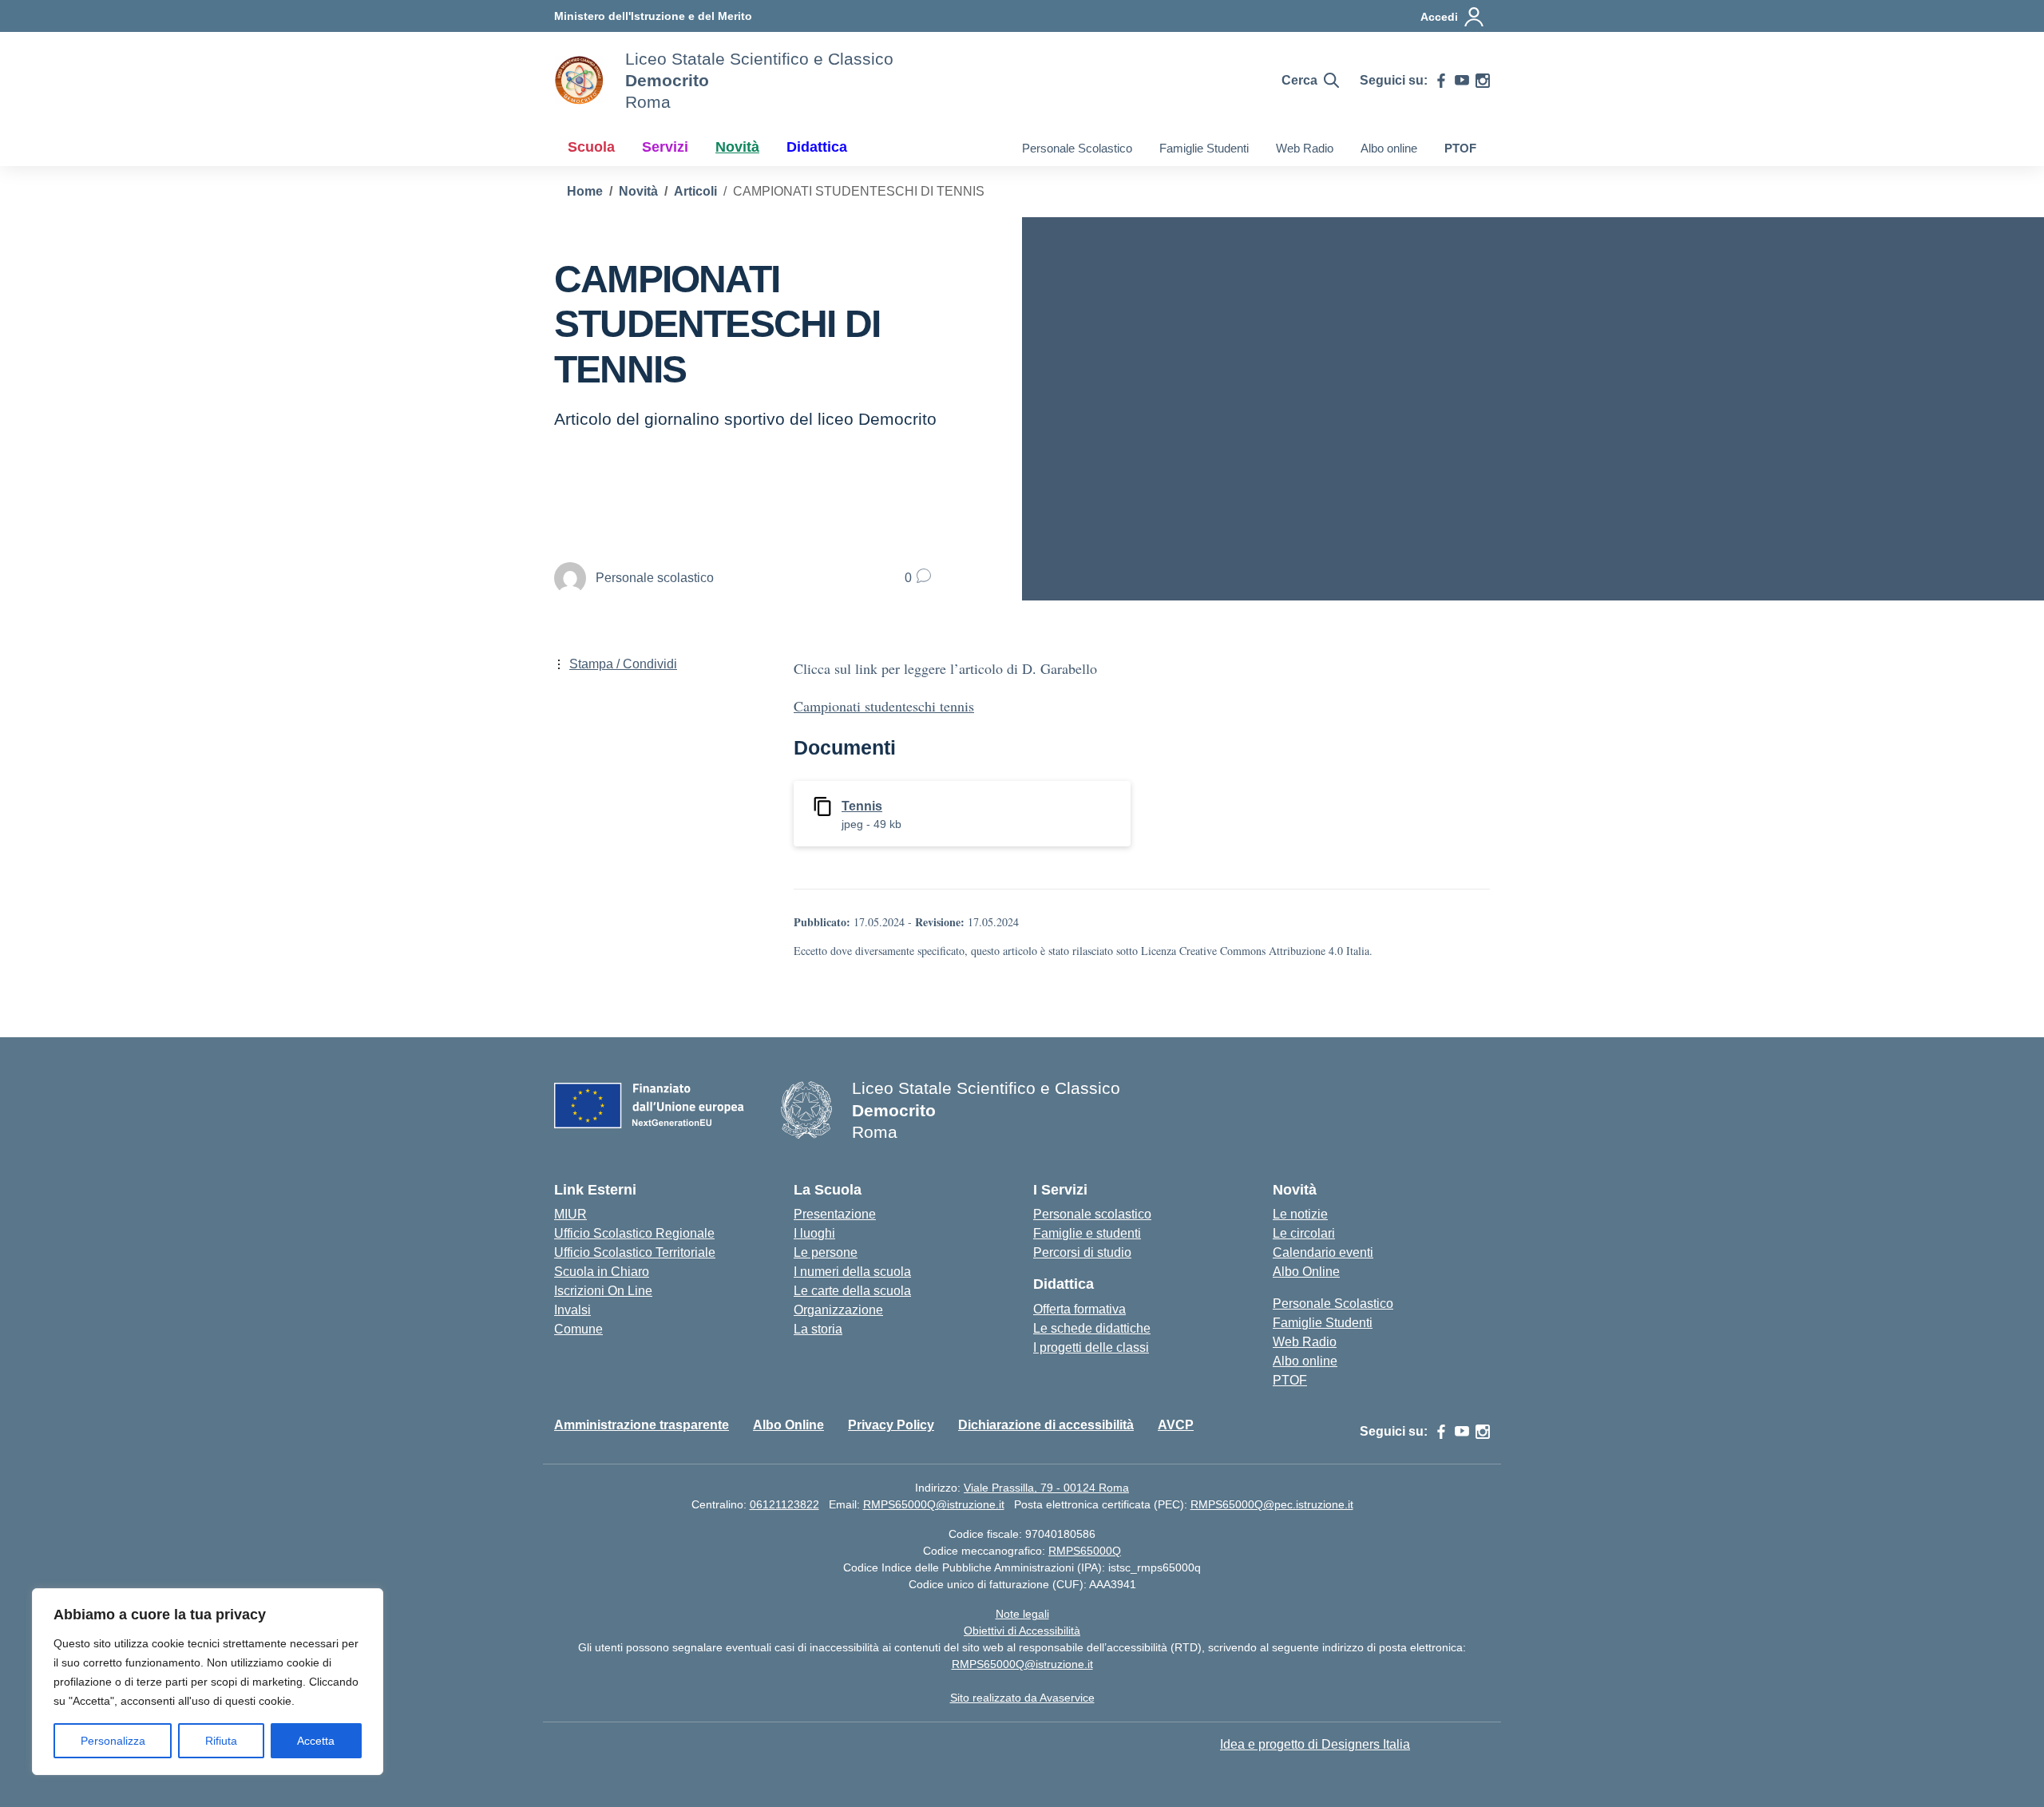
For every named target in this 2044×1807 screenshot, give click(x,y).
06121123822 (784, 1504)
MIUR (570, 1214)
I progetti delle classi (1091, 1347)
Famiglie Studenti (1204, 148)
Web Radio (1305, 148)
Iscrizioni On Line (603, 1291)
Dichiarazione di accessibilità (1046, 1425)
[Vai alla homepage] (580, 81)
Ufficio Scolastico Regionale (634, 1233)
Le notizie (1300, 1214)
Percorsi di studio (1082, 1252)
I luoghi (814, 1233)
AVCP (1176, 1425)
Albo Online (1306, 1272)
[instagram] (1483, 81)
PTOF (1460, 148)
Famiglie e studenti (1087, 1233)
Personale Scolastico (1077, 148)
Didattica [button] (817, 147)
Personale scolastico (1092, 1214)
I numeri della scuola (852, 1272)
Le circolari (1304, 1233)
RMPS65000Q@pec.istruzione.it (1272, 1504)
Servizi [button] (665, 147)
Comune (578, 1329)
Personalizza (113, 1741)
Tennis (862, 806)
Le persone (826, 1252)
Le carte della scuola (852, 1291)
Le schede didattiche (1092, 1328)
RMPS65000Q (1085, 1551)
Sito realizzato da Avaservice (1022, 1698)
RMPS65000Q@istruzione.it (934, 1504)
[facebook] (1441, 81)
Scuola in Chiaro (602, 1272)
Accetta (316, 1741)
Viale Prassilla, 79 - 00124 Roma (1046, 1488)
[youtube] (1462, 81)
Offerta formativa (1079, 1309)
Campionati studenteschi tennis (884, 706)
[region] (208, 1682)
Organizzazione (838, 1310)
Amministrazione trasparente (642, 1425)
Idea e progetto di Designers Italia (1315, 1744)
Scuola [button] (591, 147)
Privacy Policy (891, 1425)
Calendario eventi (1323, 1252)
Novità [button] (737, 147)
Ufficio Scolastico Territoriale (635, 1252)
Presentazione (835, 1214)
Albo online (1389, 148)
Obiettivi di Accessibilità (1022, 1631)
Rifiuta (221, 1741)
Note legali (1022, 1614)
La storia (818, 1329)
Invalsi (572, 1310)
